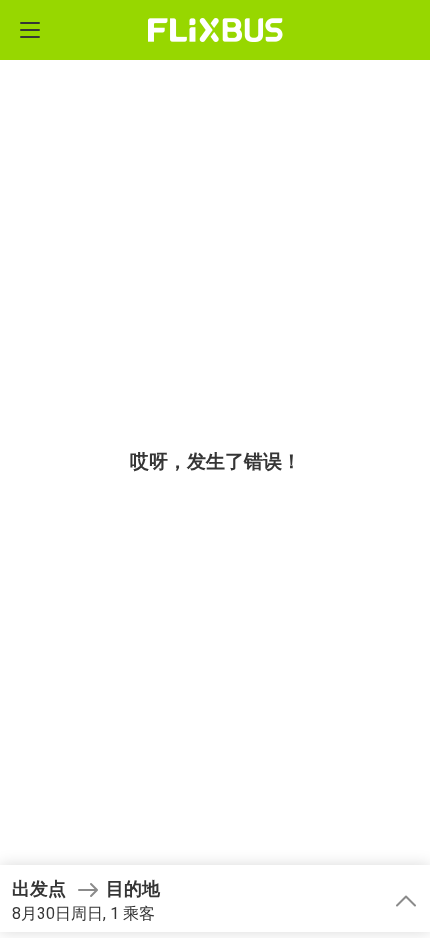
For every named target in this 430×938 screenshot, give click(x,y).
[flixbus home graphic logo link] (215, 30)
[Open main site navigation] (30, 30)
